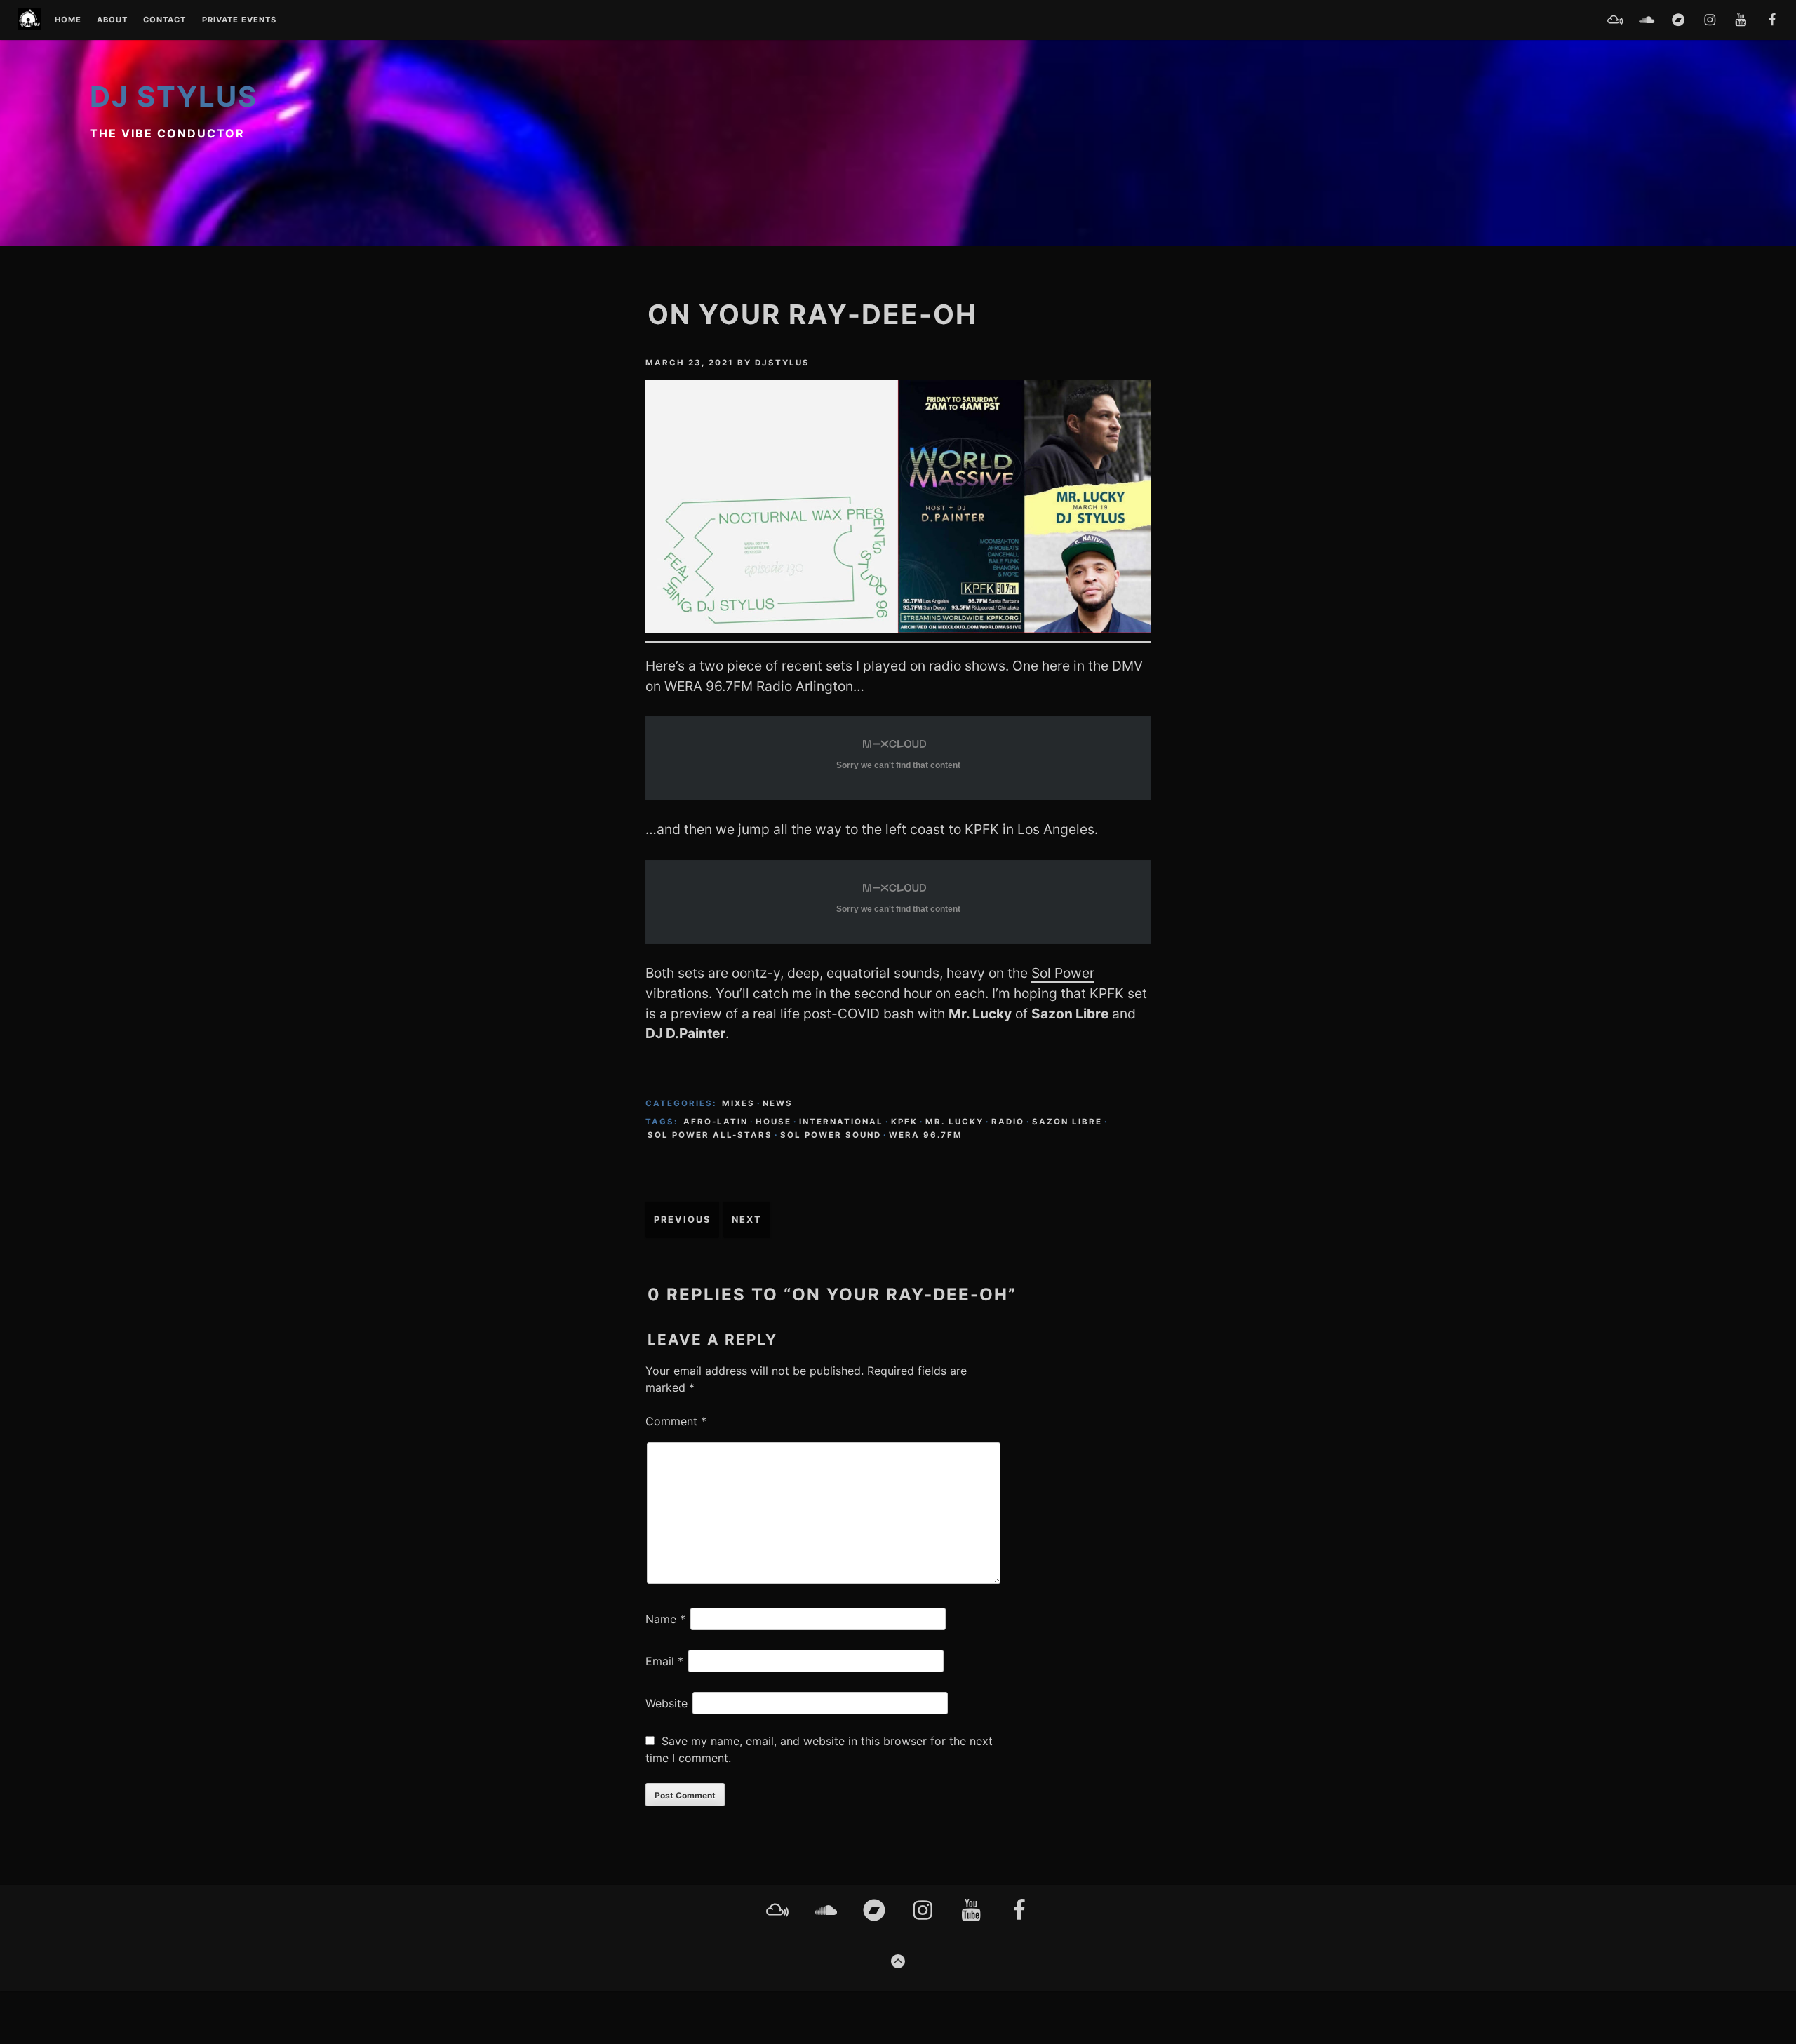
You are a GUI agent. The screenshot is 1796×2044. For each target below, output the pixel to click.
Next (747, 1219)
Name (665, 1619)
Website (666, 1703)
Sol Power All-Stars (710, 1135)
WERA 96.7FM (926, 1135)
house (773, 1122)
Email (664, 1661)
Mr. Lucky (954, 1122)
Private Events (239, 20)
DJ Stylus (174, 96)
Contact (165, 20)
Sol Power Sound (831, 1135)
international (841, 1122)
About (112, 20)
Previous (682, 1219)
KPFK (904, 1122)
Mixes (738, 1103)
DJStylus (782, 363)
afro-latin (716, 1122)
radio (1008, 1122)
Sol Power (1063, 973)
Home (68, 20)
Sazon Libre (1067, 1122)
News (778, 1103)
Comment (676, 1421)
